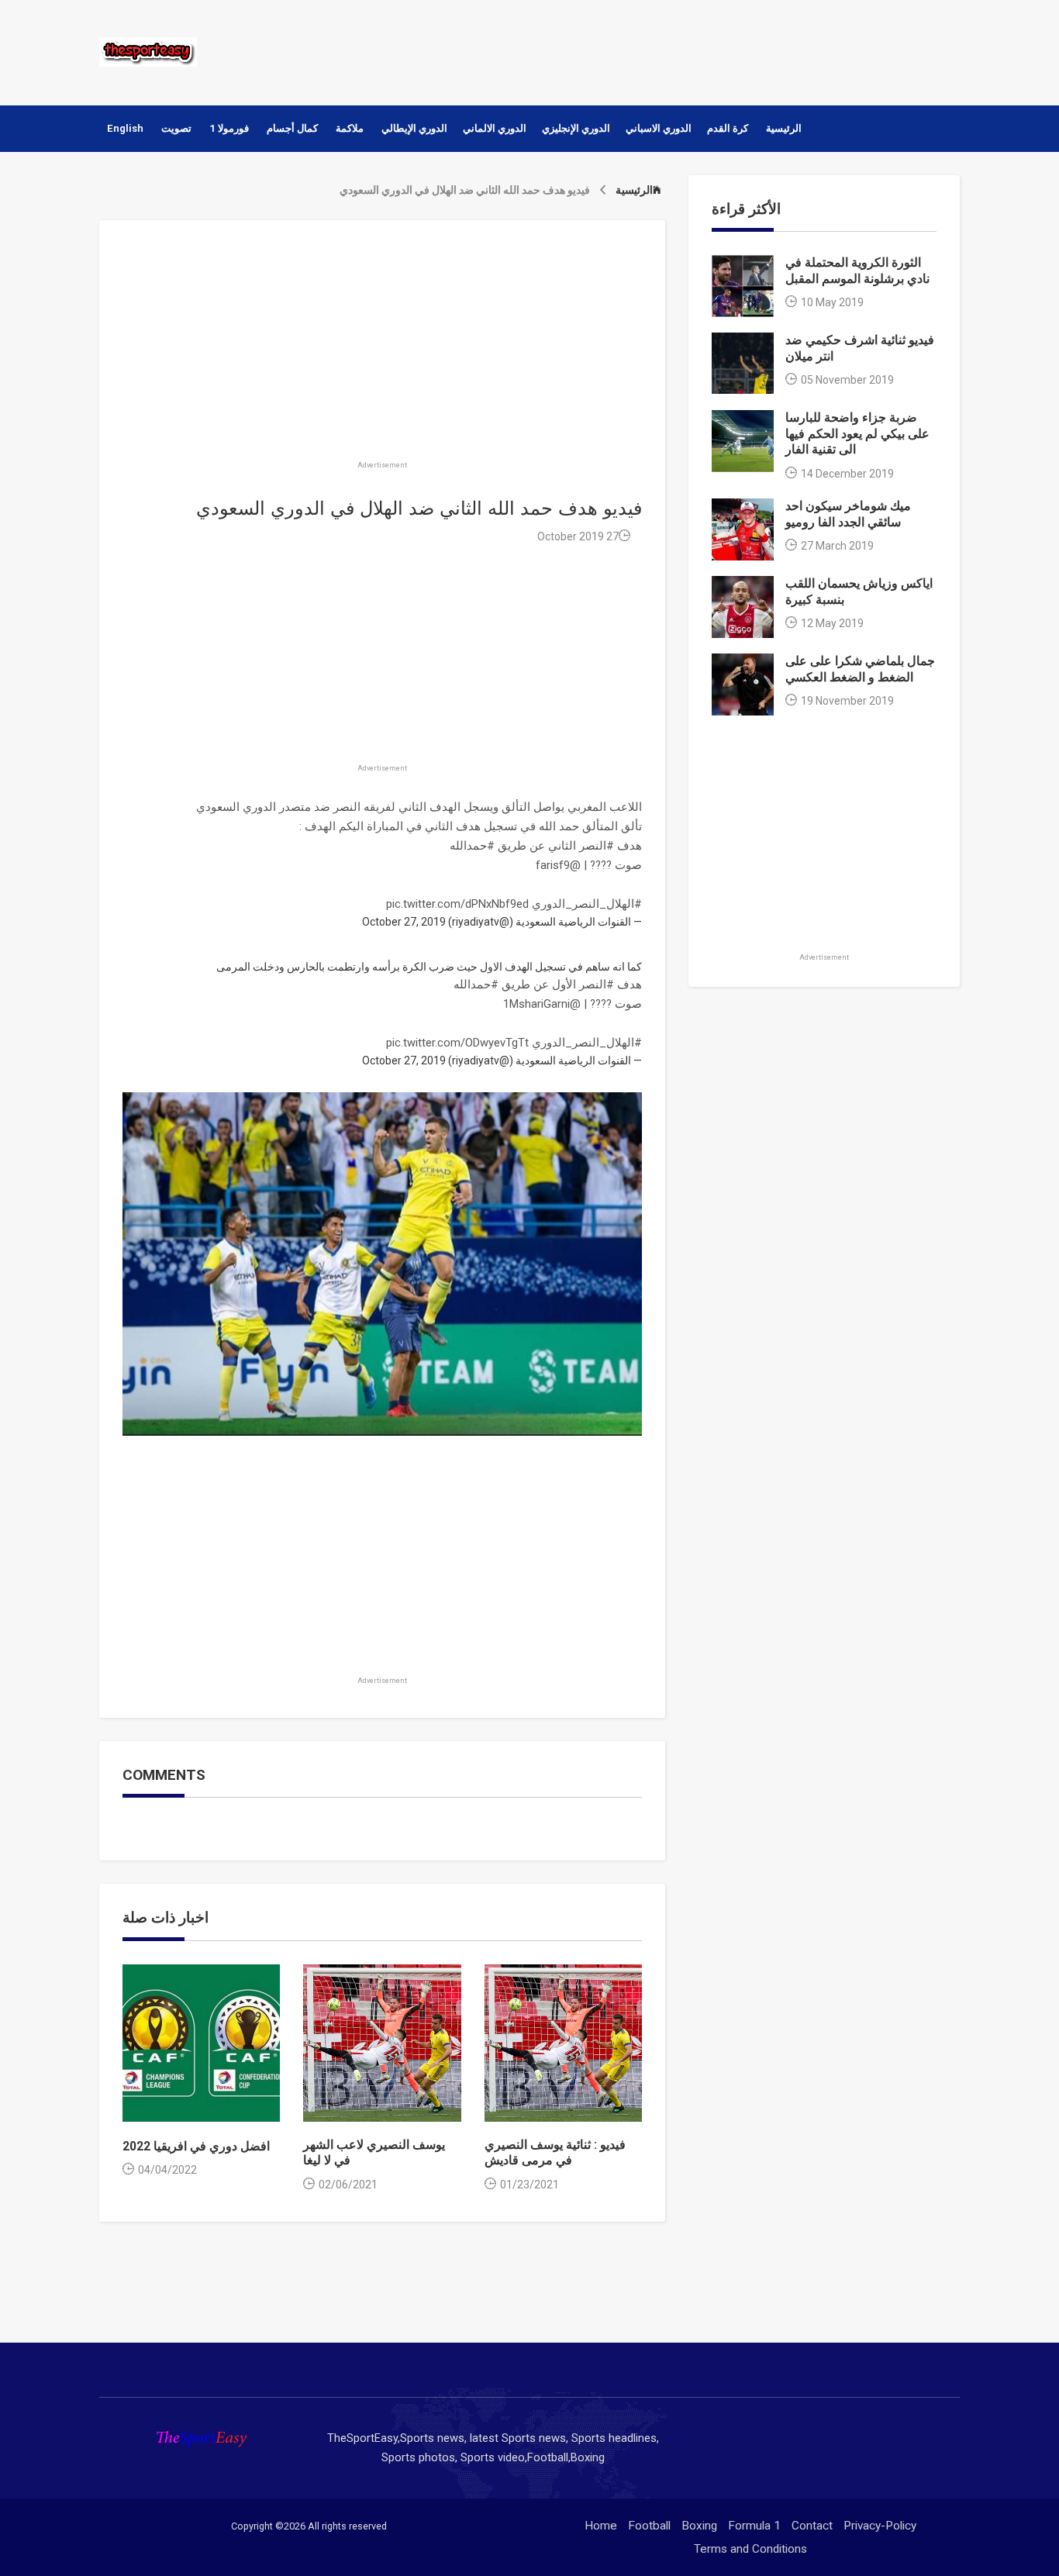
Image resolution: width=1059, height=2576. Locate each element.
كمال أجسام (292, 128)
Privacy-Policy (880, 2526)
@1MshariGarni (542, 1004)
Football (649, 2526)
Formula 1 (754, 2526)
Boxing (699, 2526)
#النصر (597, 846)
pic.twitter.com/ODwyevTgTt (457, 1043)
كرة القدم (728, 128)
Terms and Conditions (750, 2549)
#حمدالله (472, 846)
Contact (812, 2526)
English (125, 128)
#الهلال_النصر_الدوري (587, 904)
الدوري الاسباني (659, 128)
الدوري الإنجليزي (576, 128)
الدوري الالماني (495, 128)
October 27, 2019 (404, 922)
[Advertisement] (676, 50)
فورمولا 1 (229, 128)
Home (601, 2526)
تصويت (176, 128)
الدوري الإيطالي (414, 128)
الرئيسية (784, 128)
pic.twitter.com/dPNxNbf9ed (457, 904)
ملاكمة (350, 128)
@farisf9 (558, 865)
